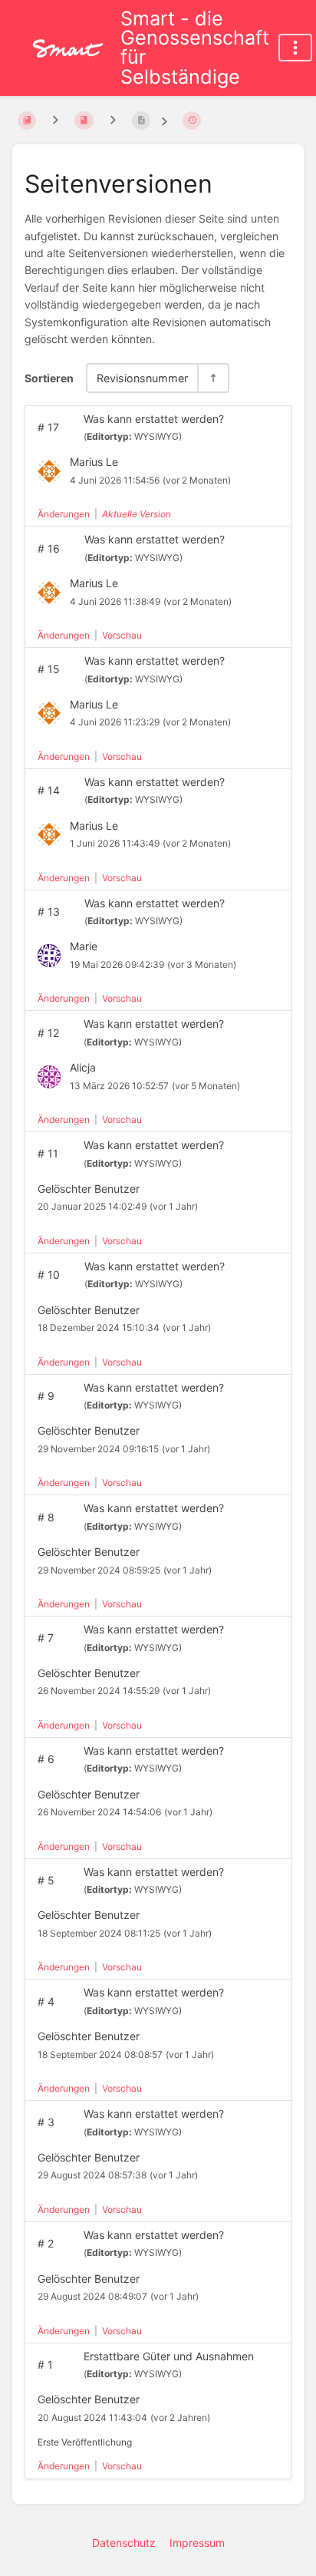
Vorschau (122, 635)
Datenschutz (124, 2543)
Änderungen (64, 514)
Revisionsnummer (142, 378)
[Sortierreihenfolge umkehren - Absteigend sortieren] (212, 378)
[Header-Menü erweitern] (295, 48)
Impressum (197, 2543)
